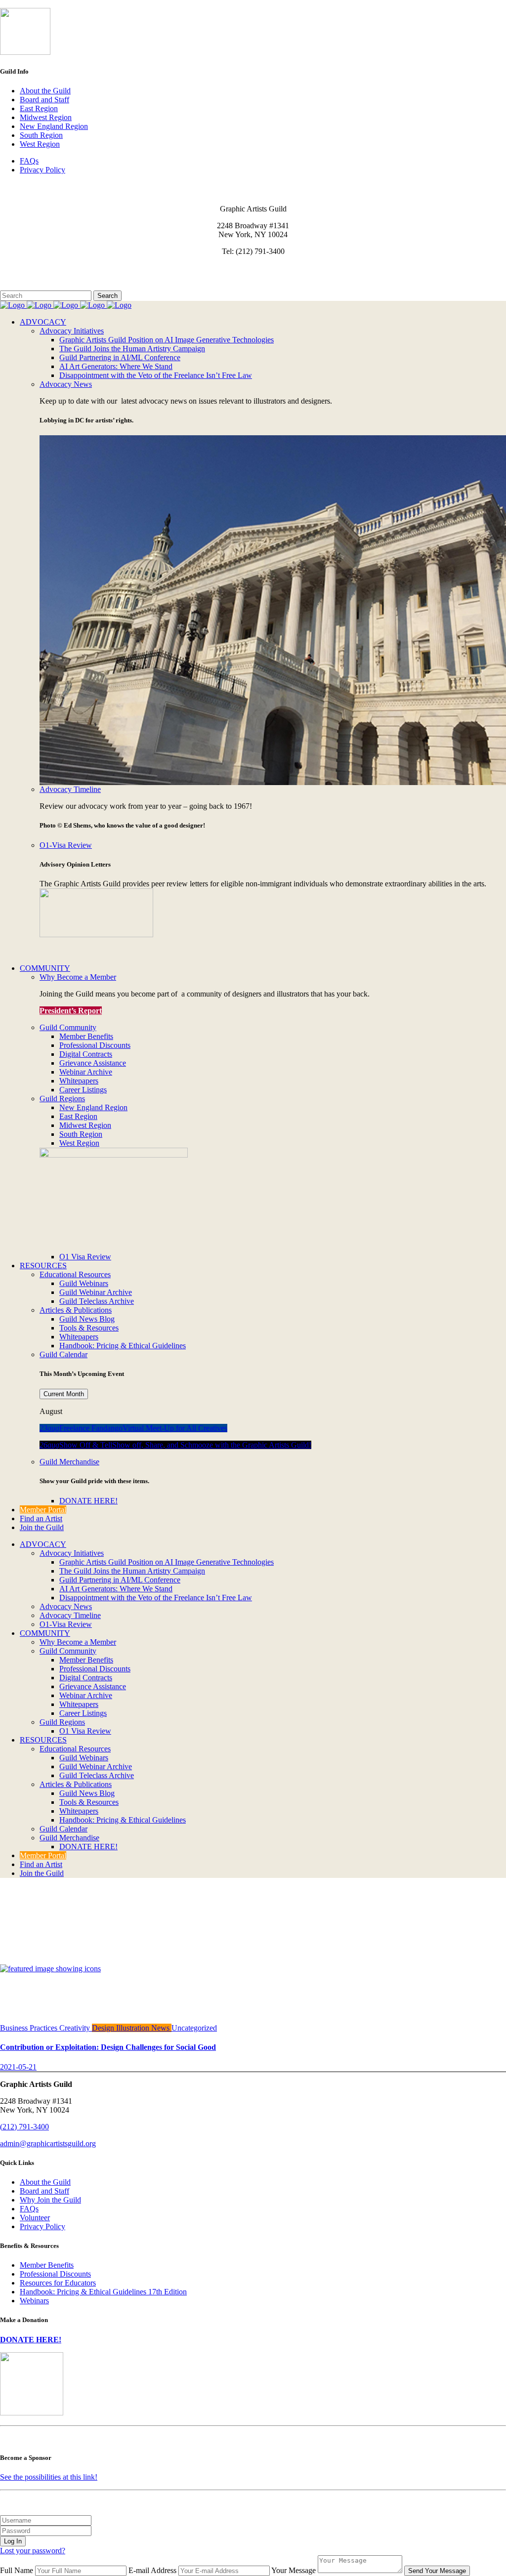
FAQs (29, 161)
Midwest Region (46, 117)
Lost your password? (33, 2551)
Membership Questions (36, 277)
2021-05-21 (18, 2067)
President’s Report (71, 1011)
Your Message (294, 2570)
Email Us (15, 268)
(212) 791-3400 (24, 2127)
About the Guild (45, 91)
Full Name (17, 2570)
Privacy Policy (42, 170)
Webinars (34, 2301)
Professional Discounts (55, 2274)
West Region (40, 144)
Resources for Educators (58, 2283)
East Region (39, 108)
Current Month (64, 1394)
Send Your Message (437, 2571)
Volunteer (35, 2218)
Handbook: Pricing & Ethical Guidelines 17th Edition (103, 2292)
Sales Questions (25, 286)
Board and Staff (44, 100)
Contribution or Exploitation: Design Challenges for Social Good (108, 2047)
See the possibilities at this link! (49, 2477)
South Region (41, 135)
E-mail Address (152, 2570)
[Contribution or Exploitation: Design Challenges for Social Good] (50, 1969)
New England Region (54, 126)
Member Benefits (47, 2265)
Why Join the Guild (50, 2200)
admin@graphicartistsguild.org (48, 2143)
